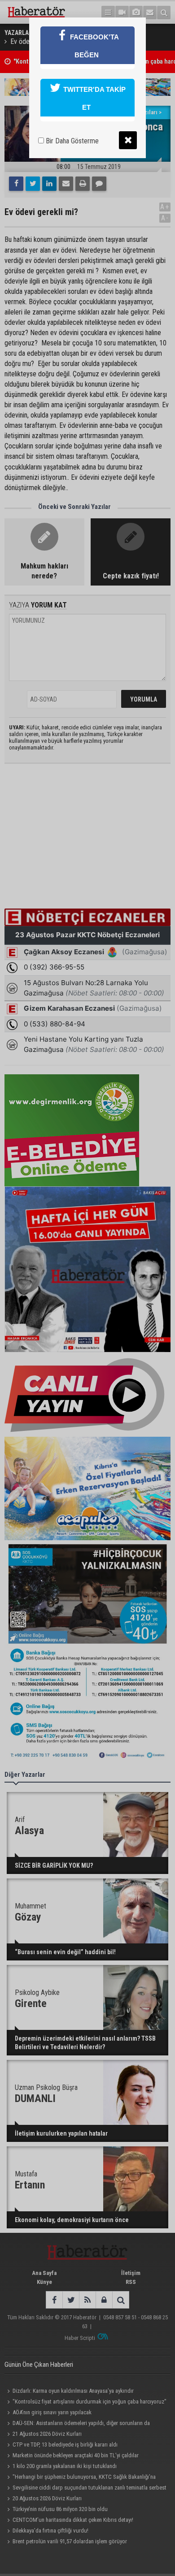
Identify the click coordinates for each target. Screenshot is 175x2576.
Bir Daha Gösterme (71, 141)
